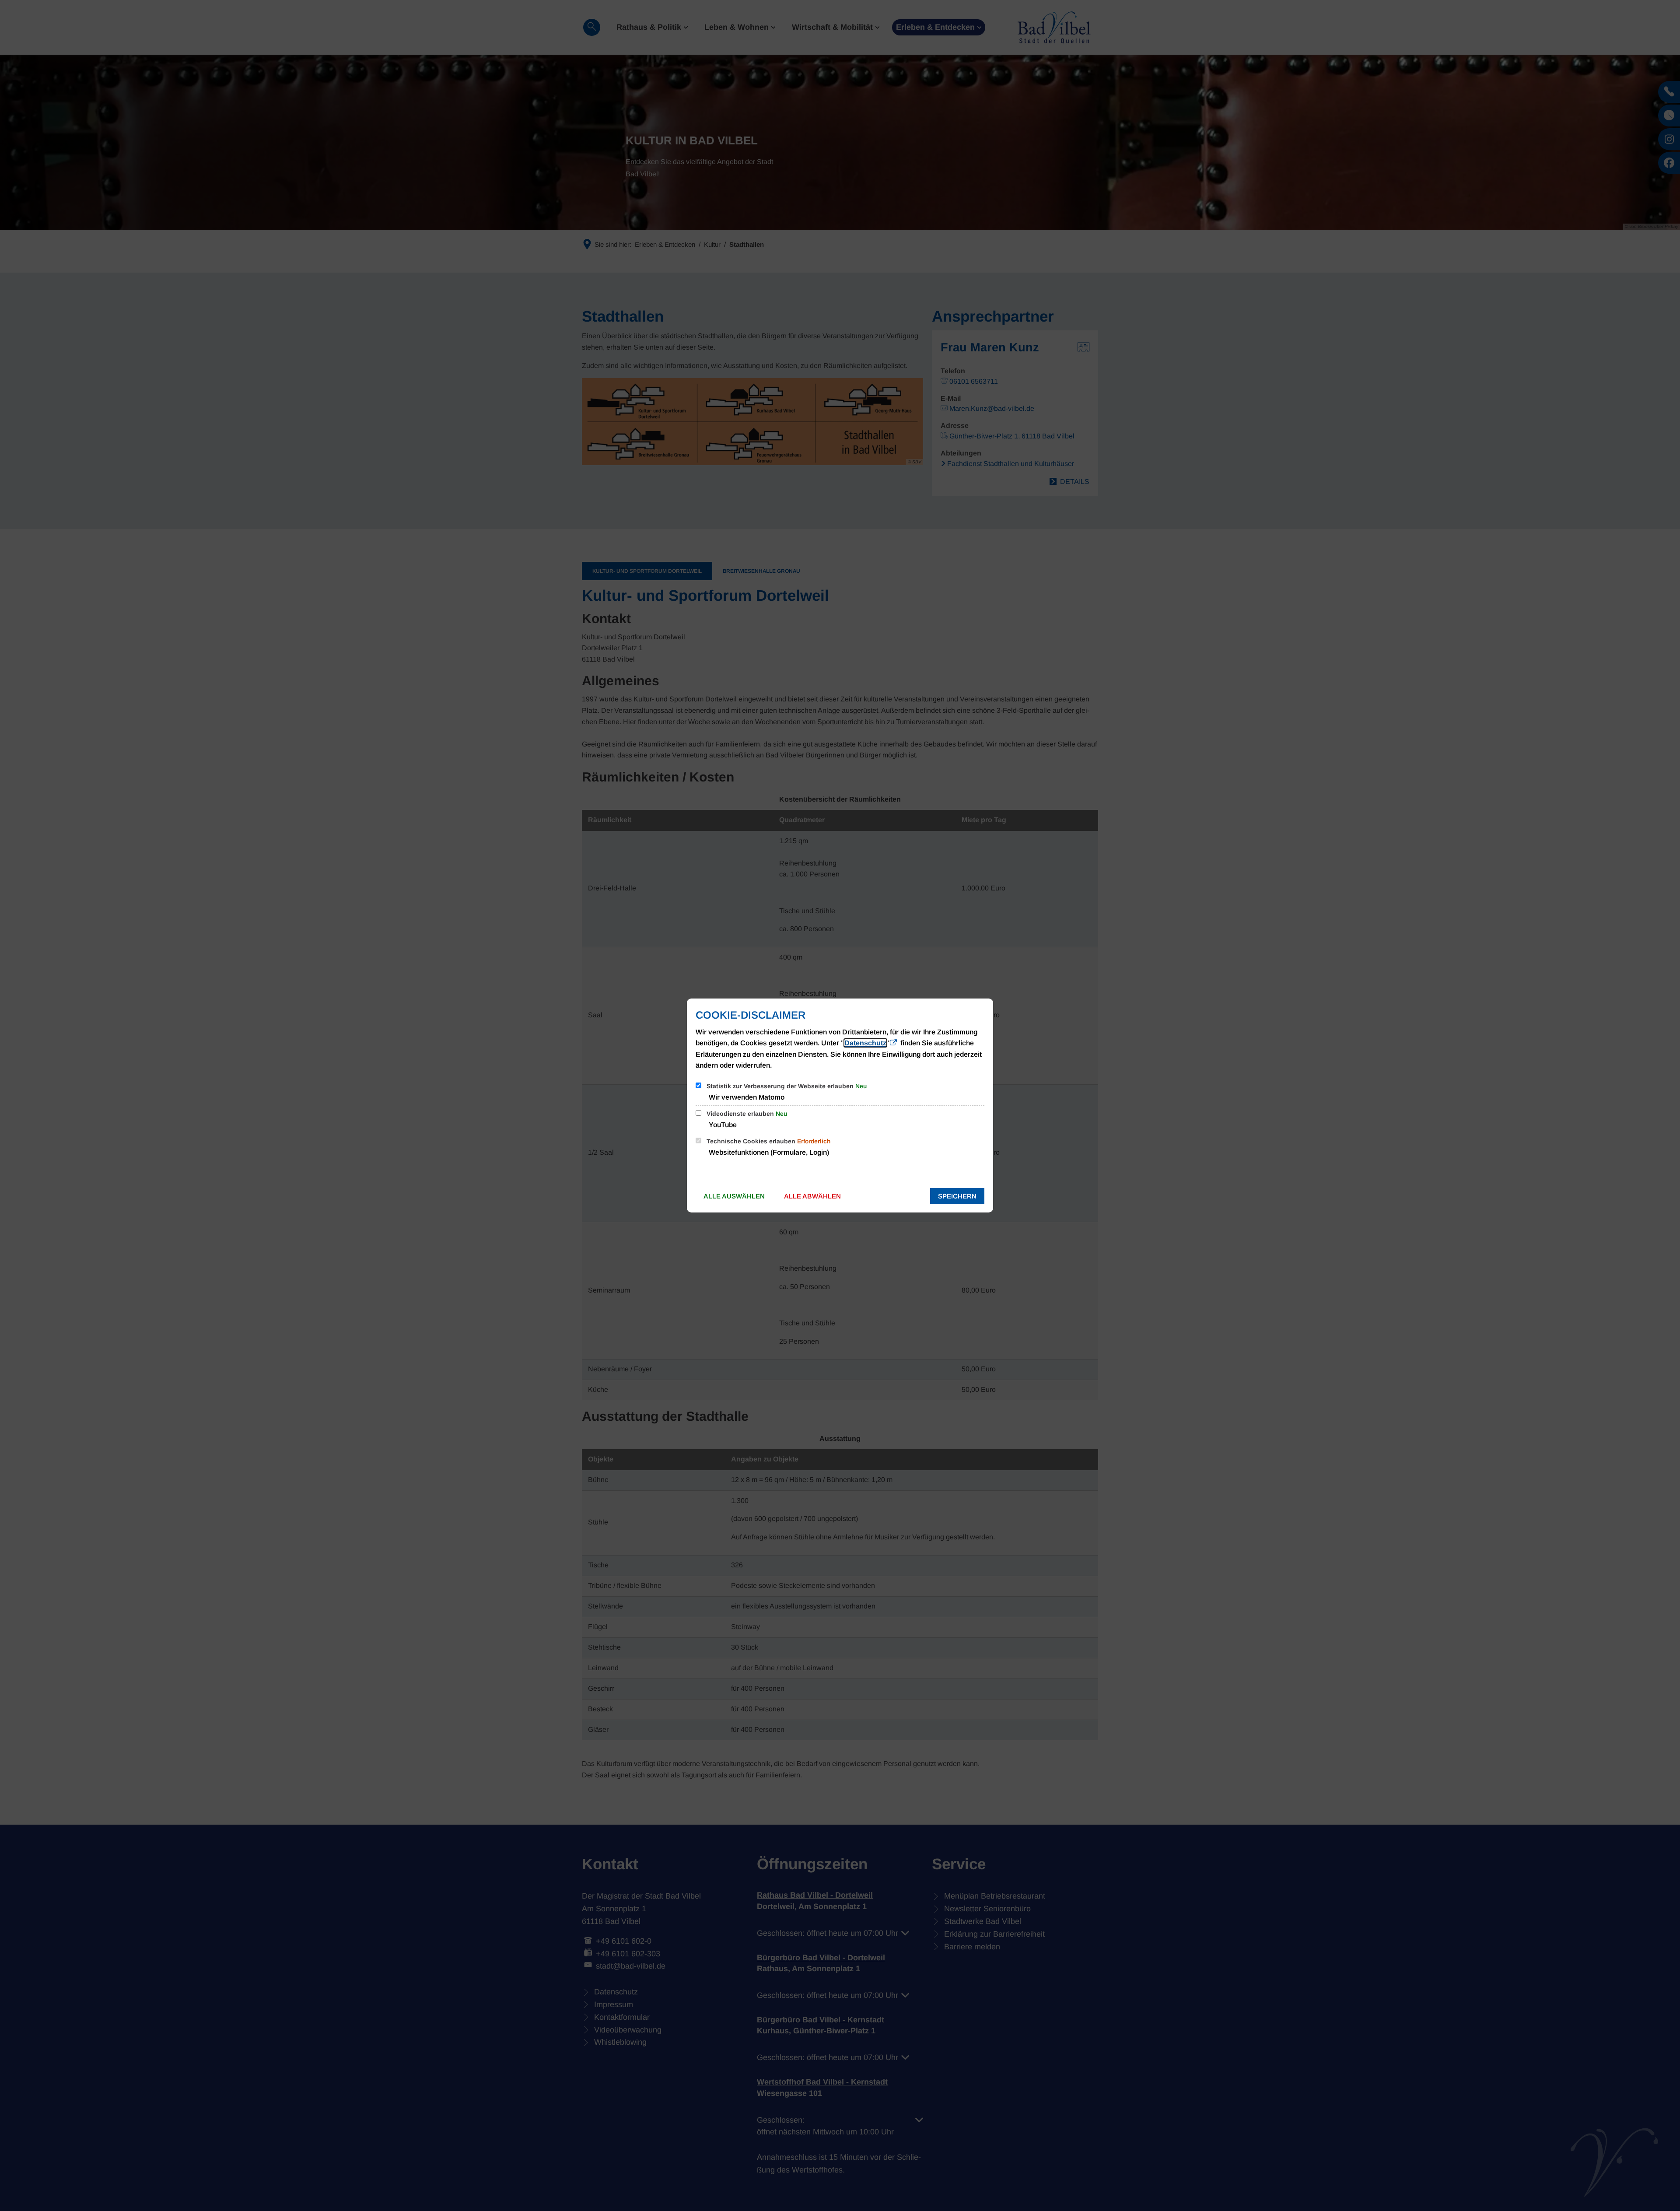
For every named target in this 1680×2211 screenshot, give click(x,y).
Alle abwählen (812, 1196)
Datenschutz (865, 1043)
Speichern (957, 1196)
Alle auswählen (734, 1196)
